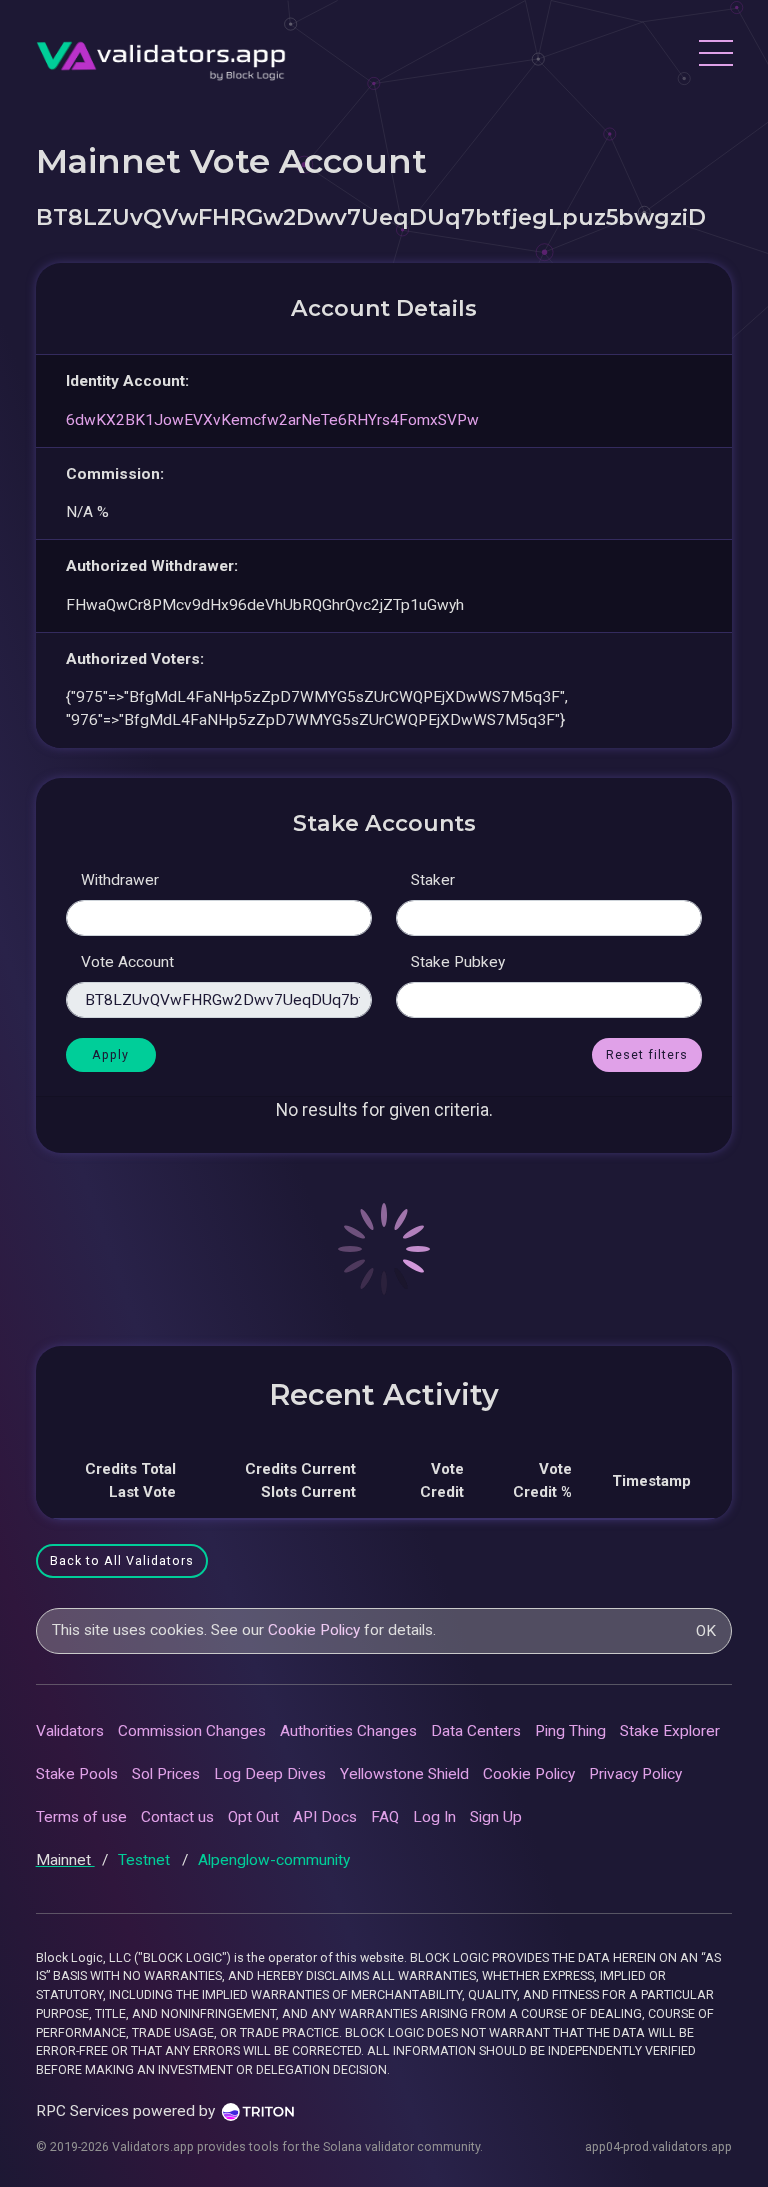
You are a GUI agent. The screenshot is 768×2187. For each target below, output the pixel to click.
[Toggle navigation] (715, 56)
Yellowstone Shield (404, 1774)
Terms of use (81, 1817)
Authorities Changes (348, 1731)
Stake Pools (77, 1774)
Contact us (177, 1817)
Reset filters (647, 1054)
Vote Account (127, 962)
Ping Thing (570, 1731)
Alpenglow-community (274, 1860)
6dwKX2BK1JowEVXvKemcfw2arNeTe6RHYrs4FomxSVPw (272, 420)
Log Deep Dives (270, 1774)
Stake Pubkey (458, 962)
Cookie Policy (314, 1630)
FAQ (385, 1817)
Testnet (146, 1860)
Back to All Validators (122, 1560)
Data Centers (476, 1731)
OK (706, 1631)
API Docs (325, 1817)
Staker (433, 880)
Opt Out (253, 1817)
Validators (70, 1731)
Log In (434, 1817)
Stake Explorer (670, 1731)
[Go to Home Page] (161, 55)
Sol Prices (166, 1774)
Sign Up (496, 1817)
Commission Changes (192, 1731)
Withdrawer (120, 880)
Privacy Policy (635, 1774)
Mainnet (65, 1860)
